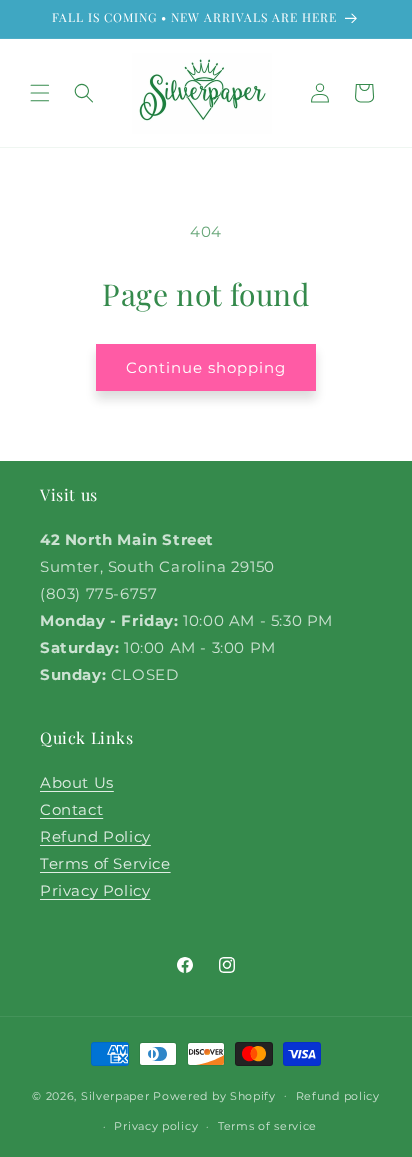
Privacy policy (156, 1126)
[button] (40, 93)
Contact (71, 809)
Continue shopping (206, 367)
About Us (77, 782)
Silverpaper (115, 1095)
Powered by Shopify (214, 1095)
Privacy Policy (95, 890)
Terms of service (267, 1126)
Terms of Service (105, 863)
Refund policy (338, 1096)
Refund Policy (95, 836)
